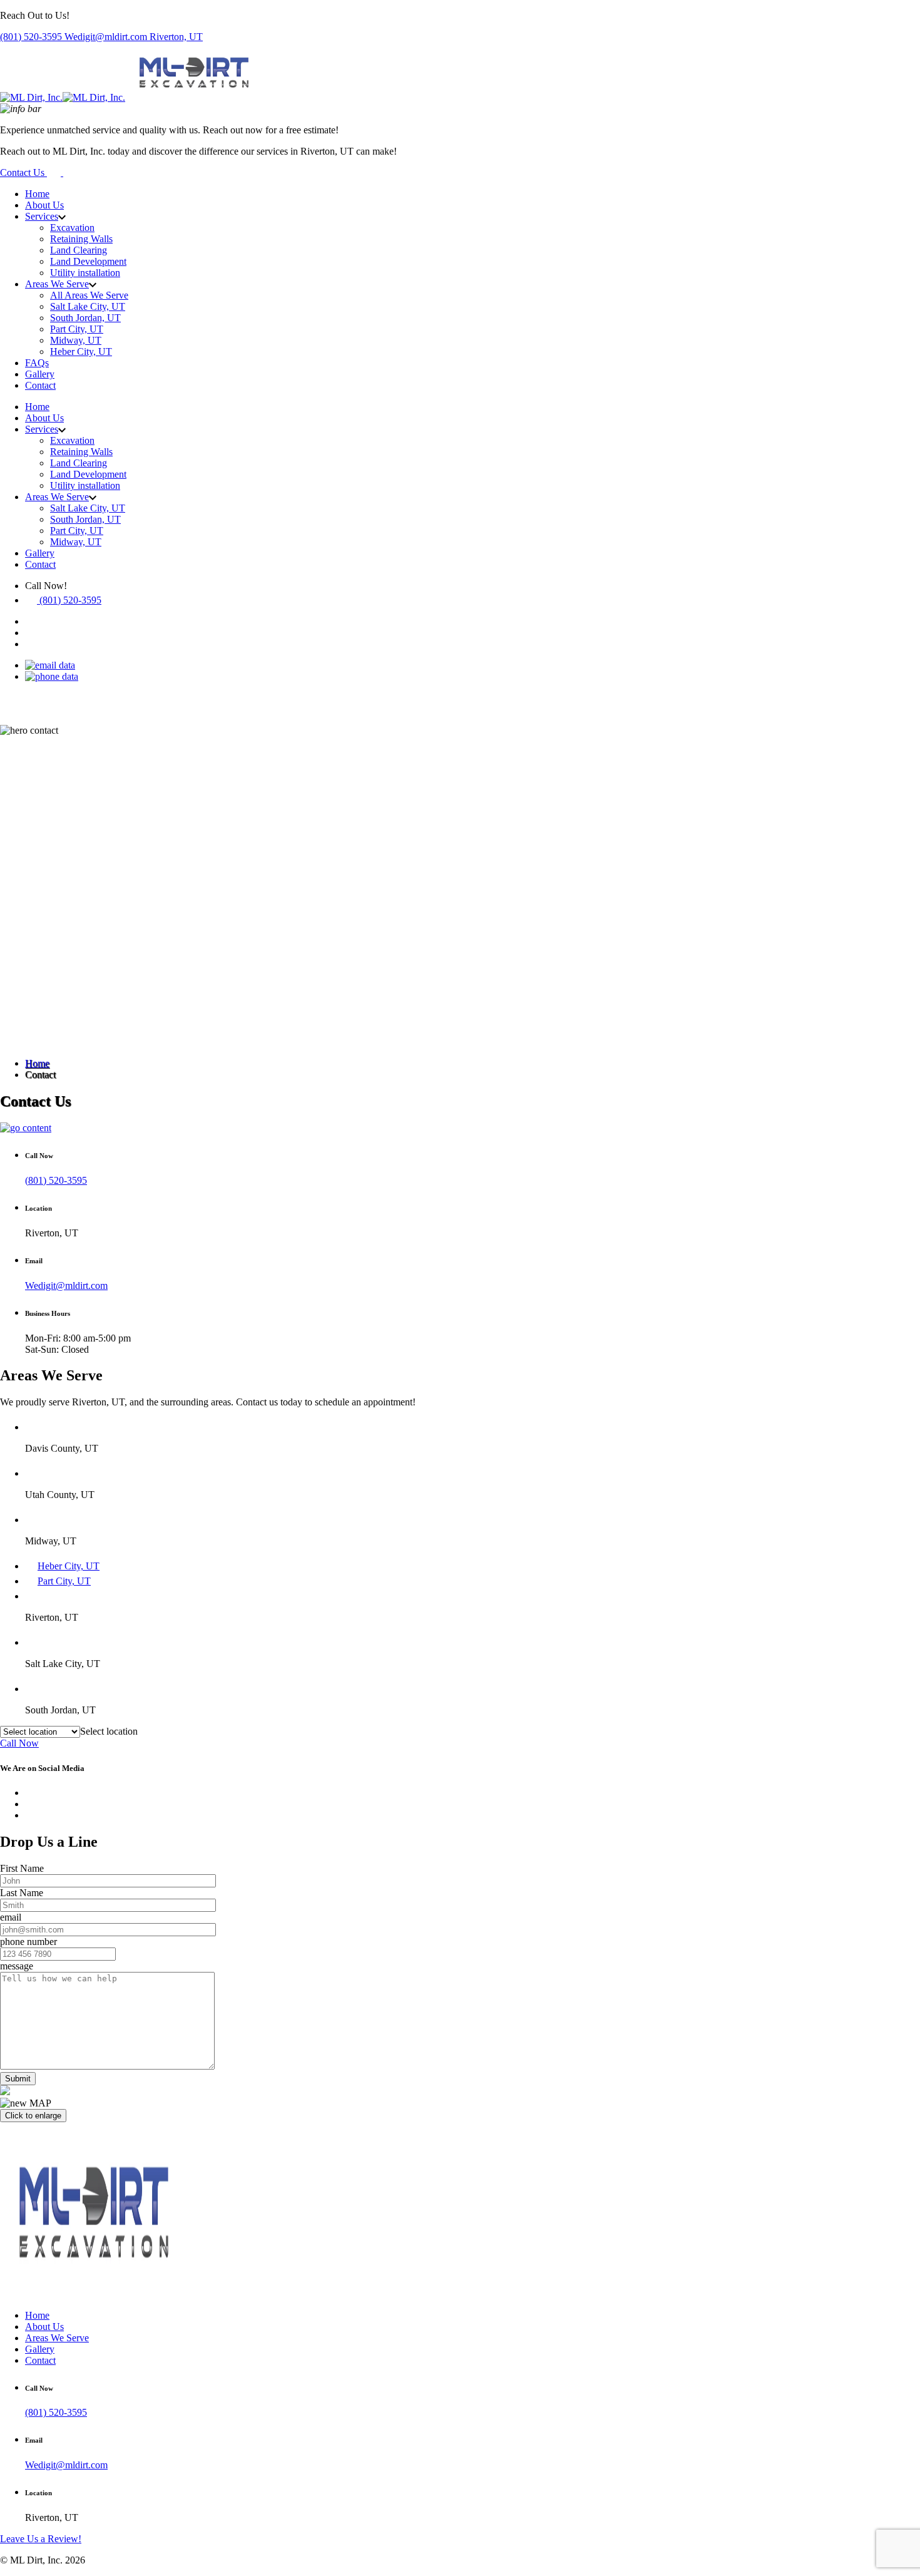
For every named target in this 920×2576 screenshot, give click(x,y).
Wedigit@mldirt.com (107, 37)
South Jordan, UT (85, 318)
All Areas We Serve (89, 295)
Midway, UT (76, 340)
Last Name (22, 1893)
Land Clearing (79, 250)
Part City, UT (77, 329)
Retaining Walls (81, 239)
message (17, 1966)
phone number (28, 1942)
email (11, 1917)
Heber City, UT (81, 352)
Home (37, 194)
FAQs (37, 363)
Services (42, 216)
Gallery (40, 374)
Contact (40, 385)
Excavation (72, 228)
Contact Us (23, 172)
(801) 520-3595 (32, 37)
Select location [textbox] (109, 1731)
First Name (22, 1868)
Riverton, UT (176, 37)
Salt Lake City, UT (88, 306)
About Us (44, 205)
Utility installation (85, 273)
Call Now (19, 1743)
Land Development (88, 261)
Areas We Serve (57, 284)
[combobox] (109, 1731)
